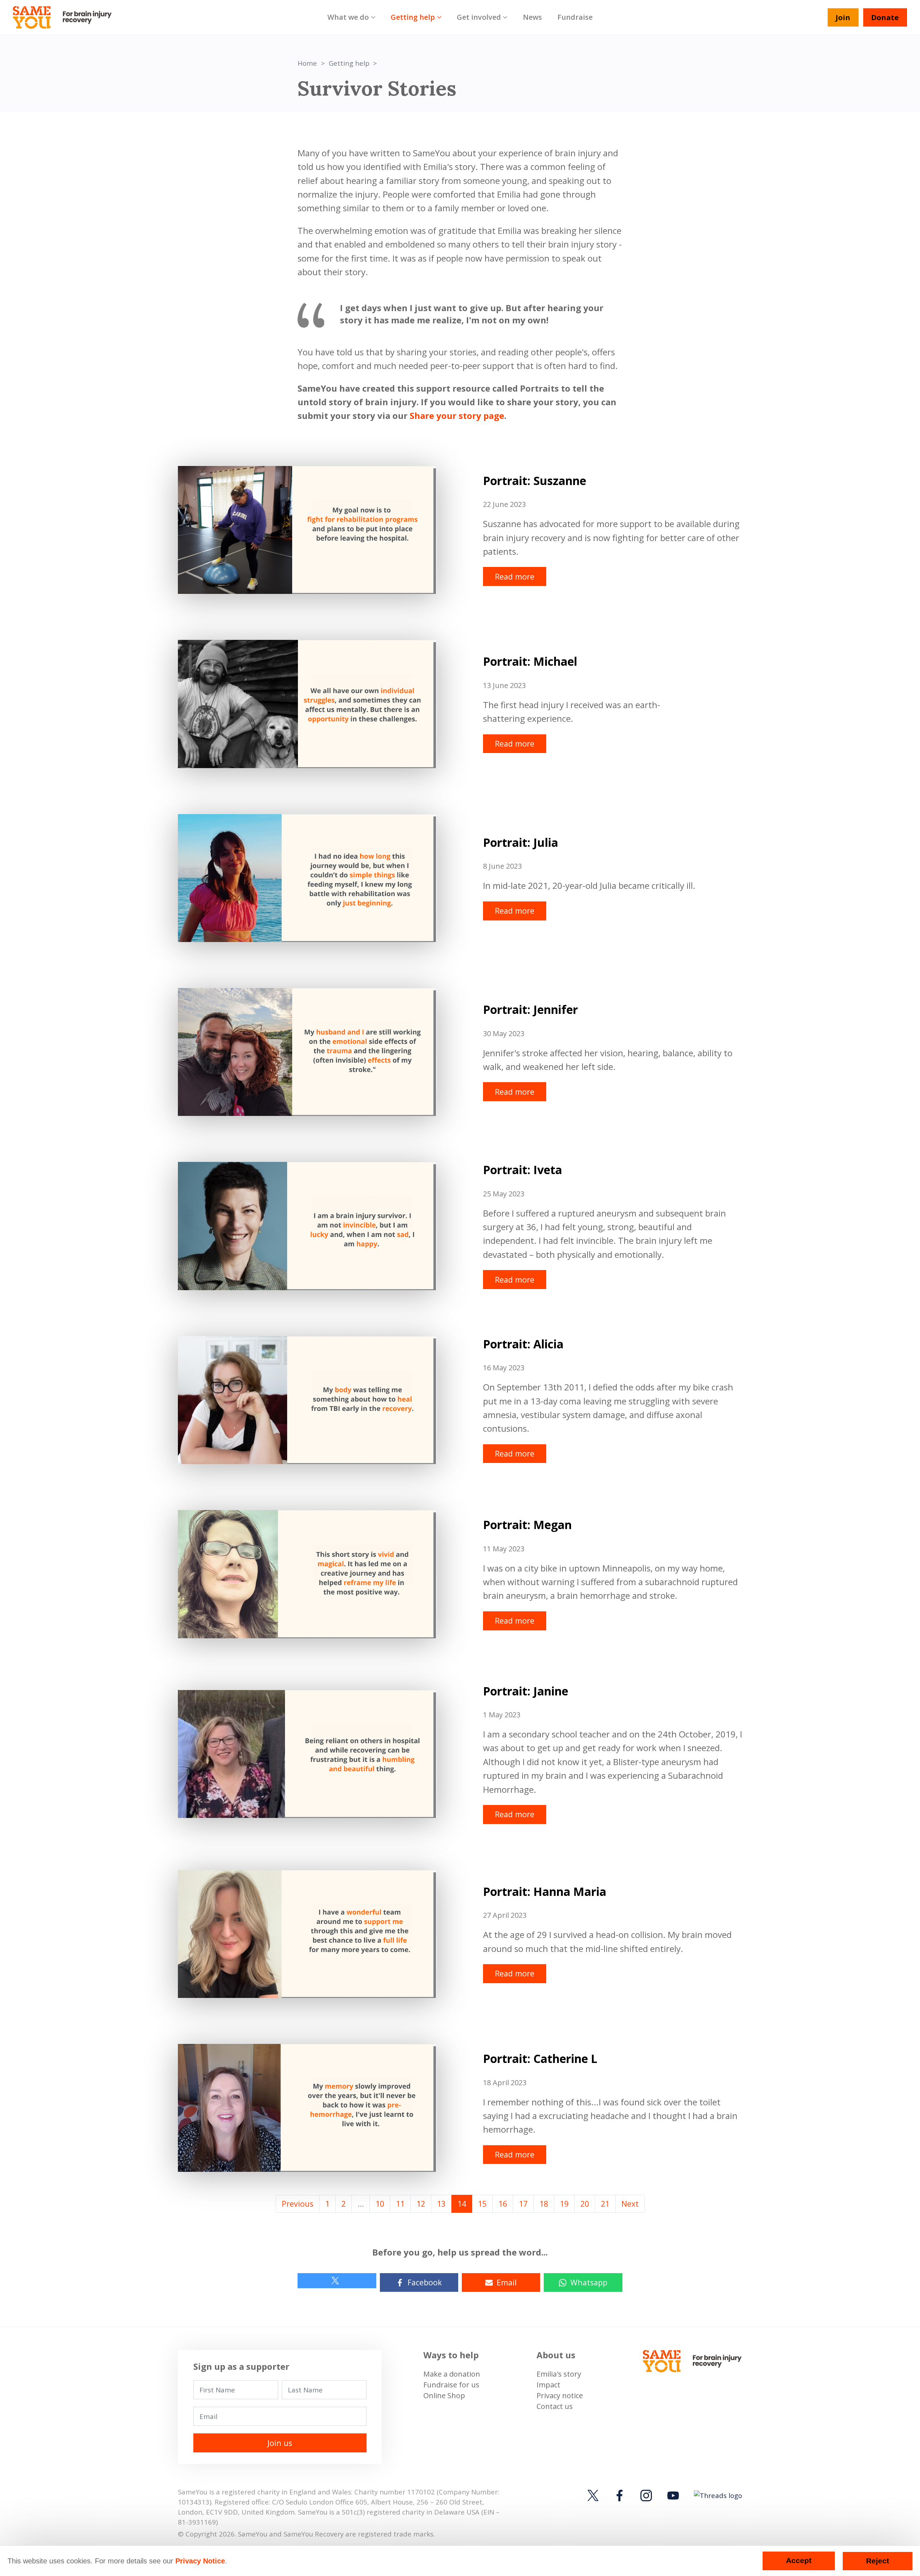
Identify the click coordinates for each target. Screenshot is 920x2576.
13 (441, 2204)
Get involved (479, 17)
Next (630, 2204)
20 (585, 2204)
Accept (799, 2561)
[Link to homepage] (66, 18)
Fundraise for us (451, 2385)
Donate (885, 17)
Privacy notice (560, 2395)
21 (605, 2204)
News (532, 17)
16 (503, 2204)
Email (507, 2282)
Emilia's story (559, 2374)
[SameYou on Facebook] (620, 2496)
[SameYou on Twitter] (594, 2496)
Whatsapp (589, 2282)
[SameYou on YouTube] (673, 2496)
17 (523, 2204)
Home (307, 63)
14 (462, 2204)
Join (843, 17)
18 (544, 2204)
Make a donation (452, 2374)
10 (380, 2204)
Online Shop (444, 2395)
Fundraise (575, 17)
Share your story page (457, 416)
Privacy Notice (200, 2561)
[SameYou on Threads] (717, 2495)
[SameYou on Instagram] (646, 2496)
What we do (348, 17)
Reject (878, 2561)
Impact (548, 2385)
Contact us (555, 2406)
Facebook (425, 2282)
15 (482, 2204)
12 (421, 2204)
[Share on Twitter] (337, 2281)
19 (564, 2204)
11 (400, 2204)
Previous (298, 2204)
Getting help (413, 17)
